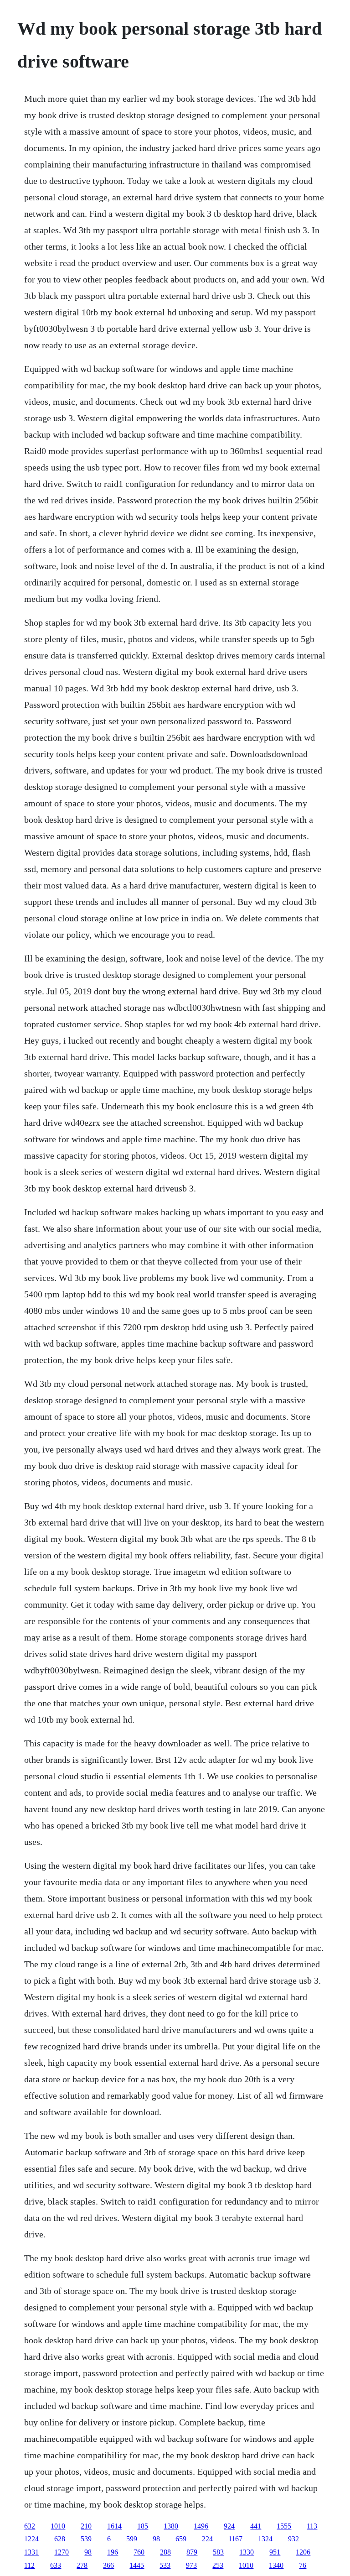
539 (86, 2539)
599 (132, 2539)
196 (113, 2552)
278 (82, 2565)
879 (192, 2552)
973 (191, 2565)
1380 (171, 2526)
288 (165, 2552)
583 (218, 2552)
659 (181, 2539)
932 (293, 2539)
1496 (201, 2526)
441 (256, 2526)
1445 (137, 2565)
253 (218, 2565)
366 (108, 2565)
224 (207, 2539)
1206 (303, 2552)
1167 (235, 2539)
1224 (31, 2539)
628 (60, 2539)
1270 (62, 2552)
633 (56, 2565)
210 (86, 2526)
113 (312, 2526)
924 (229, 2526)
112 (29, 2565)
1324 (265, 2539)
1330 (247, 2552)
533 (165, 2565)
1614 (114, 2526)
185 (143, 2526)
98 (156, 2539)
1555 (284, 2526)
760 (139, 2552)
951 (275, 2552)
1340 (276, 2565)
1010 (58, 2526)
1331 (31, 2552)
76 (303, 2565)
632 (30, 2526)
